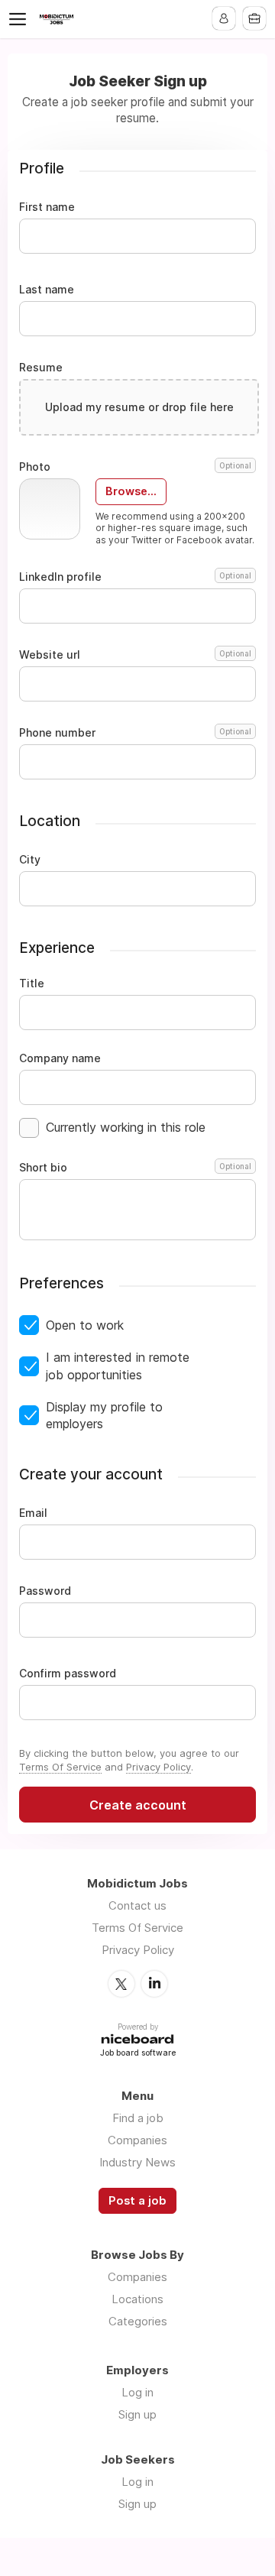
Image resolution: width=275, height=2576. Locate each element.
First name (47, 207)
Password (45, 1591)
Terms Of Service (60, 1767)
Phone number (135, 733)
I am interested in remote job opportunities (118, 1366)
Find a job (138, 2118)
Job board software (138, 2054)
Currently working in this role (126, 1127)
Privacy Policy (159, 1767)
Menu (21, 19)
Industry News (137, 2162)
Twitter (121, 1984)
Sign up (137, 2414)
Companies (137, 2140)
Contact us (137, 1905)
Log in (137, 2392)
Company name (60, 1058)
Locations (137, 2299)
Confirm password (68, 1674)
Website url (135, 655)
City (30, 860)
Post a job (137, 2201)
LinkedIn (154, 1984)
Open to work (85, 1325)
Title (32, 983)
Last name (47, 290)
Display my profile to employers (104, 1415)
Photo (135, 467)
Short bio (135, 1168)
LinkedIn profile (135, 577)
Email (33, 1513)
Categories (138, 2321)
